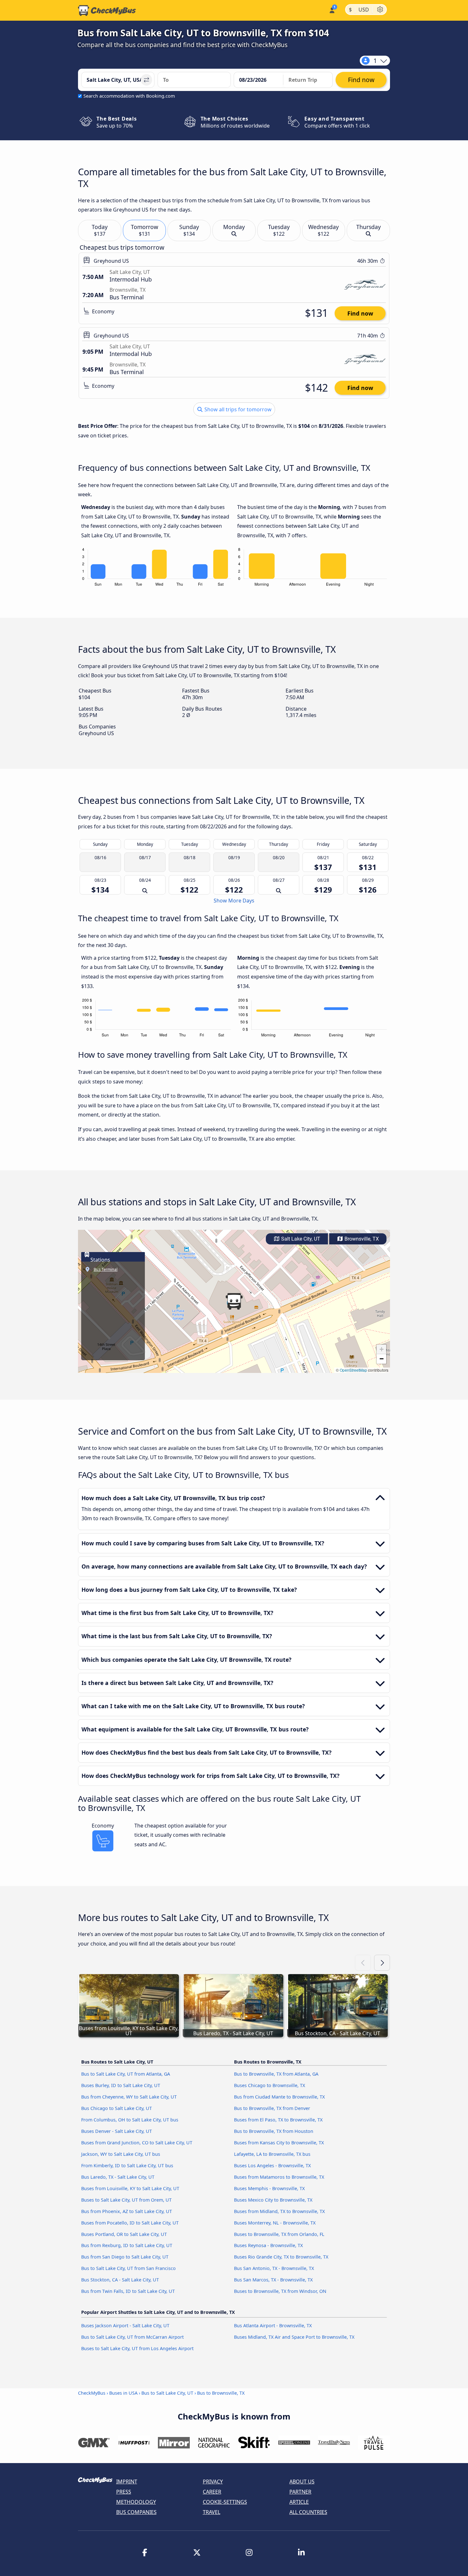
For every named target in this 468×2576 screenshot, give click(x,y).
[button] (234, 1301)
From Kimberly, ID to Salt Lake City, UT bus (127, 2165)
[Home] (107, 10)
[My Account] (332, 10)
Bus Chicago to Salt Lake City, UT (117, 2108)
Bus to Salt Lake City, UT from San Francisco (128, 2268)
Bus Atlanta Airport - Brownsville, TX (273, 2325)
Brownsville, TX (361, 1239)
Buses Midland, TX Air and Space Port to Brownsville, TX (294, 2337)
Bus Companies (136, 2512)
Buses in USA (123, 2393)
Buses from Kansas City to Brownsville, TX (279, 2143)
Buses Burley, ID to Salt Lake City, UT (121, 2085)
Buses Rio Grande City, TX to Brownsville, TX (281, 2257)
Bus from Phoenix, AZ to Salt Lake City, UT (127, 2211)
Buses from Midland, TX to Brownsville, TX (279, 2211)
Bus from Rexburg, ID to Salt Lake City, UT (127, 2245)
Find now (360, 313)
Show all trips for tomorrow (237, 409)
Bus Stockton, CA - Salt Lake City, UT (120, 2280)
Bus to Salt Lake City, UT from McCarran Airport (132, 2337)
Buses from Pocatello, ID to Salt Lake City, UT (130, 2223)
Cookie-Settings (225, 2502)
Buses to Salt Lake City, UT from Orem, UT (126, 2200)
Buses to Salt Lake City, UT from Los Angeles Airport (137, 2348)
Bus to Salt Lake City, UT (167, 2393)
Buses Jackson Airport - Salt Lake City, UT (125, 2325)
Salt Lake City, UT (300, 1239)
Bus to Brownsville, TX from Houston (274, 2131)
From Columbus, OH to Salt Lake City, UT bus (130, 2120)
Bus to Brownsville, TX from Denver (272, 2108)
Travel (212, 2512)
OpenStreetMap (353, 1370)
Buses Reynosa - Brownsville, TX (268, 2245)
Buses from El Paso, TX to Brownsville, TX (278, 2120)
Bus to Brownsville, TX (221, 2393)
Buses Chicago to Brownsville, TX (269, 2085)
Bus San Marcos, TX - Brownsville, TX (273, 2280)
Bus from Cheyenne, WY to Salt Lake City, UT (129, 2097)
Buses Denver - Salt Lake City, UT (117, 2131)
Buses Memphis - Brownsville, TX (269, 2188)
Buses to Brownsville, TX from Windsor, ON (280, 2291)
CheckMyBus (92, 2393)
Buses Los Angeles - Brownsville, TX (272, 2165)
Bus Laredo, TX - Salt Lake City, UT (118, 2177)
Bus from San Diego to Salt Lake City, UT (125, 2257)
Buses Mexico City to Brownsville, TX (273, 2200)
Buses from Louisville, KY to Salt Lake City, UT (130, 2188)
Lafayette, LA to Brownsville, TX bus (272, 2154)
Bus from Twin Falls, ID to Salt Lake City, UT (128, 2291)
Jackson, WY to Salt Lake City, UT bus (121, 2154)
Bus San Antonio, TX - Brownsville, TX (274, 2268)
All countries (308, 2512)
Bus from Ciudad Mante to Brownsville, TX (279, 2097)
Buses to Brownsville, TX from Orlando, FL (279, 2234)
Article (299, 2502)
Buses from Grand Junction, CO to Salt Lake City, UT (137, 2143)
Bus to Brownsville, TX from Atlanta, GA (276, 2074)
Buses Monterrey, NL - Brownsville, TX (275, 2223)
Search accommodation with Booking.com (129, 96)
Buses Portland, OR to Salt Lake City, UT (124, 2234)
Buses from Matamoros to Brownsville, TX (279, 2177)
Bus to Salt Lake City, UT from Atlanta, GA (126, 2074)
